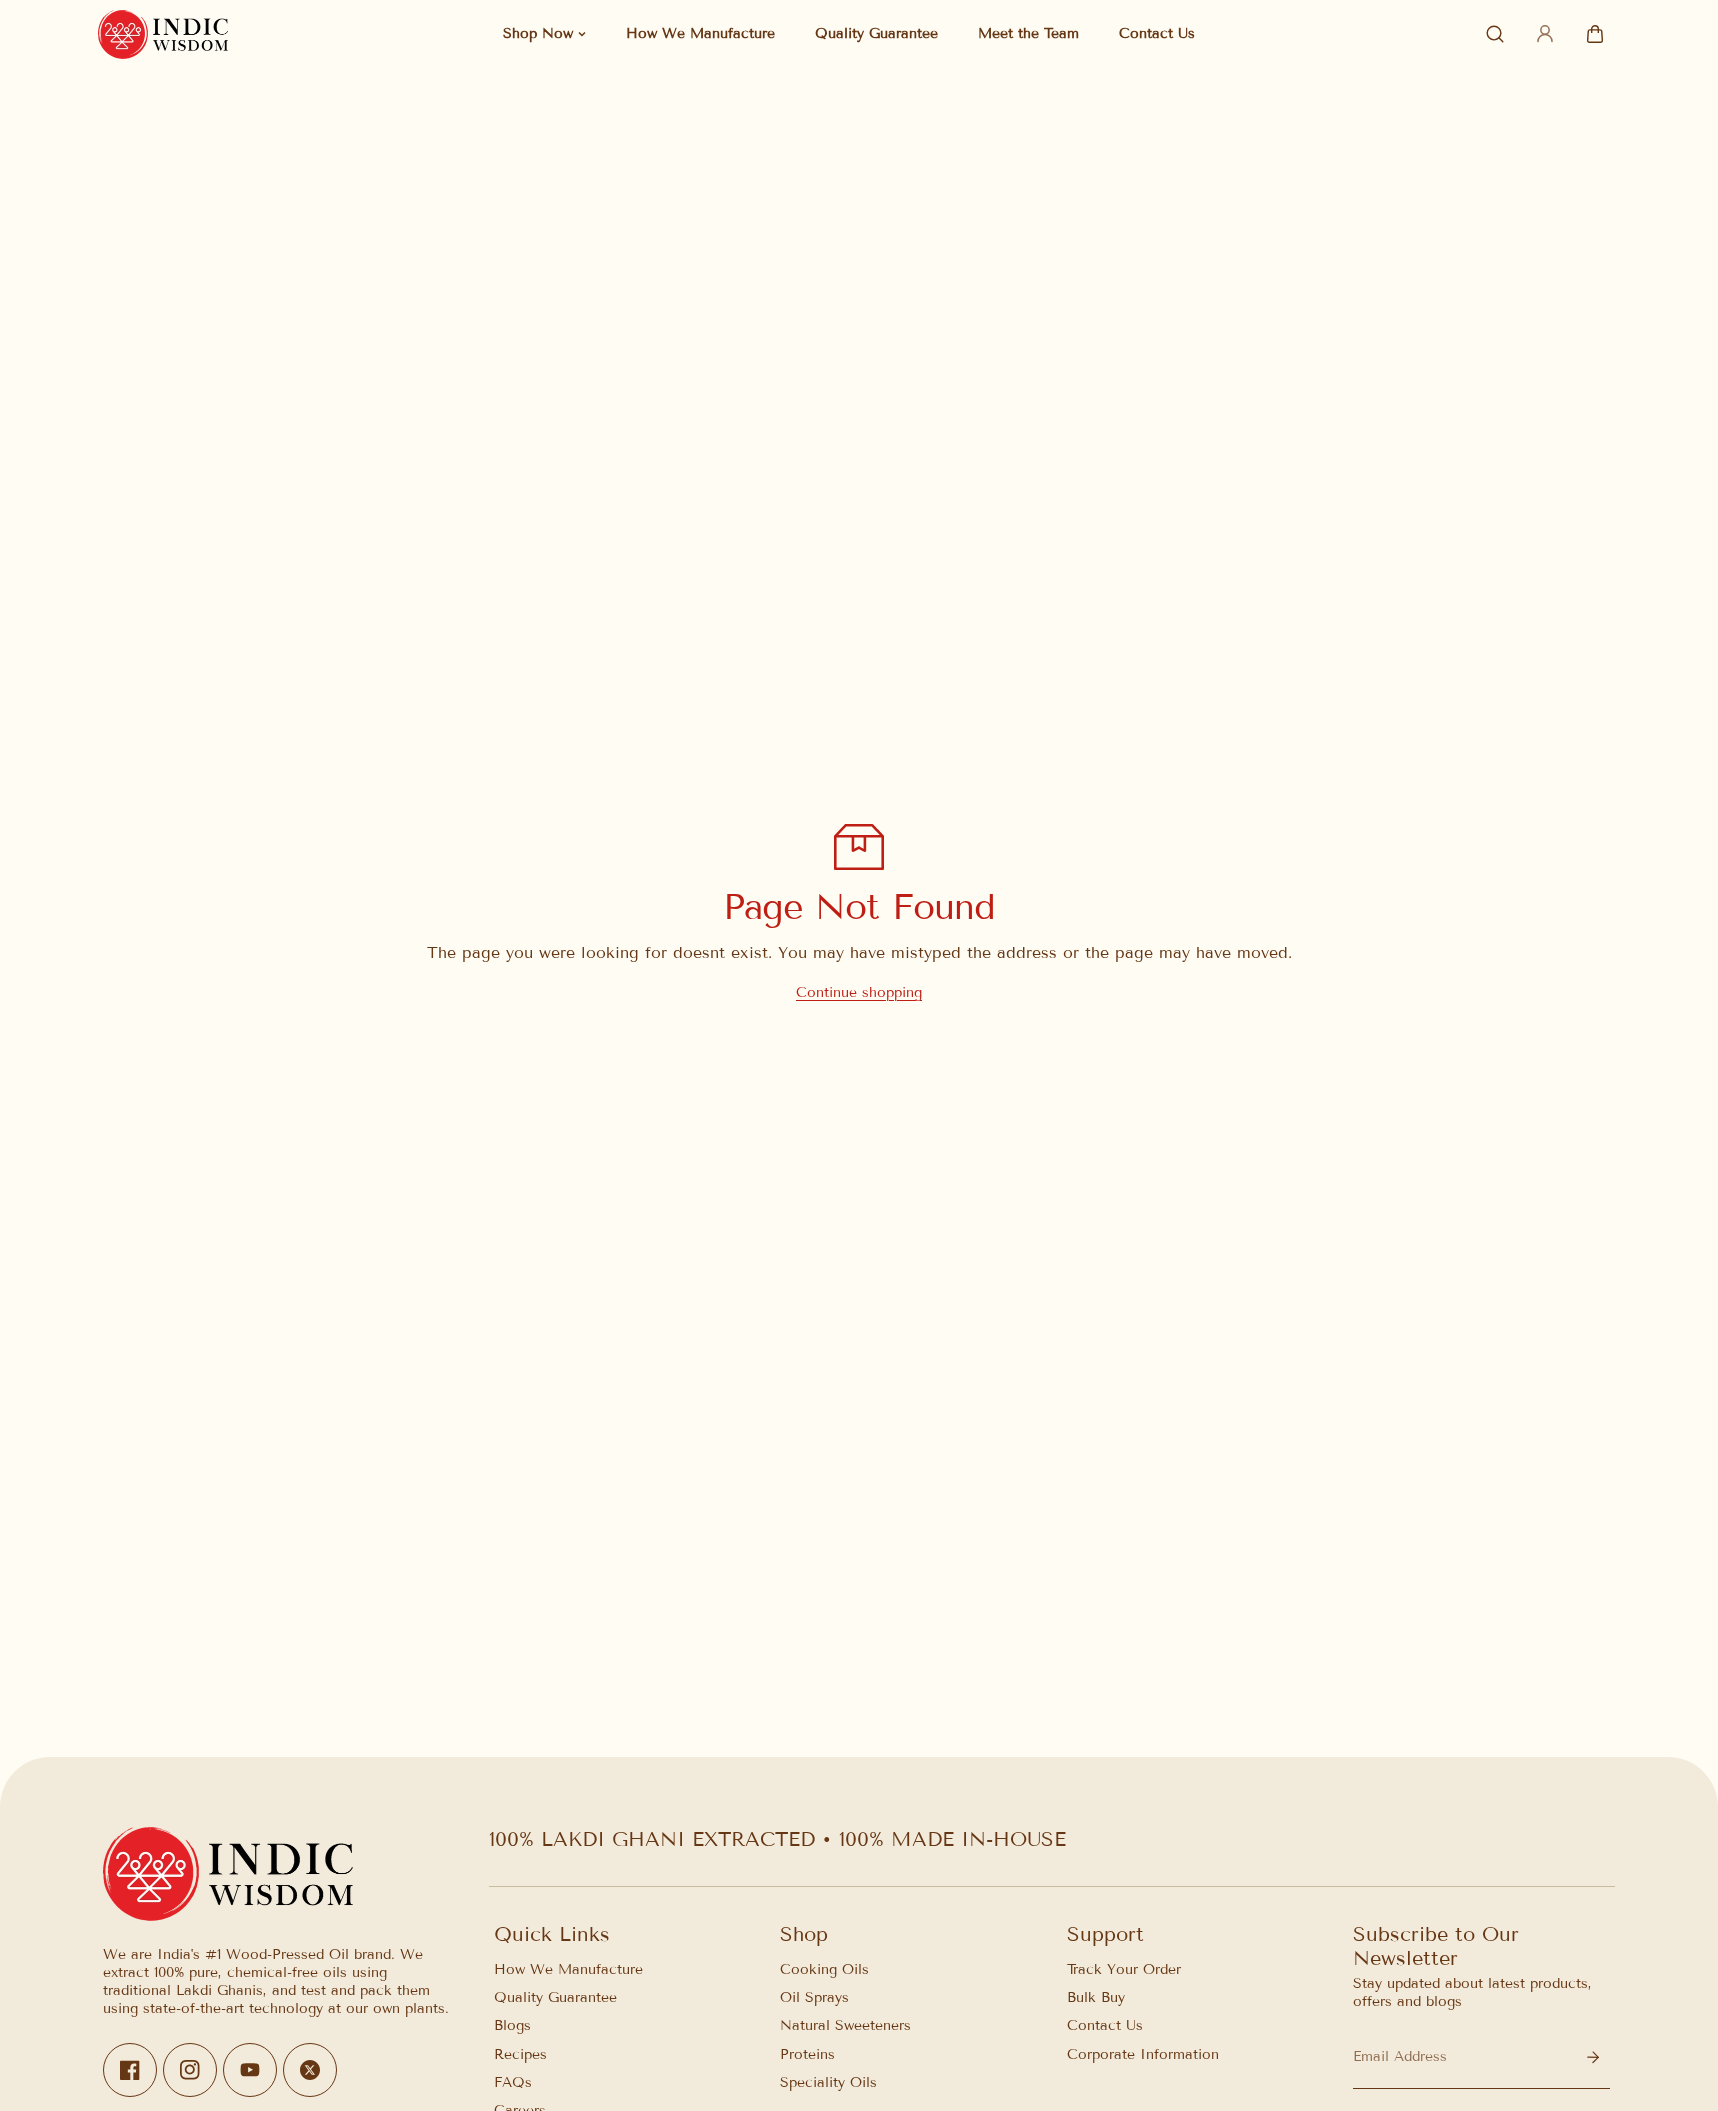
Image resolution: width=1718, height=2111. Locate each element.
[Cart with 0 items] (1595, 34)
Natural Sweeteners (845, 2026)
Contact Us (1105, 2026)
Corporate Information (1143, 2054)
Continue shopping (859, 992)
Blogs (512, 2026)
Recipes (520, 2054)
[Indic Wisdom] (163, 34)
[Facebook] (130, 2071)
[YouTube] (250, 2071)
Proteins (807, 2054)
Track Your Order (1124, 1969)
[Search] (1495, 34)
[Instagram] (190, 2071)
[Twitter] (310, 2071)
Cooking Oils (824, 1969)
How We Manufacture (568, 1969)
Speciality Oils (828, 2082)
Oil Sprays (814, 1997)
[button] (1595, 34)
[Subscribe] (1593, 2058)
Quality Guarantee (555, 1997)
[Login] (1545, 34)
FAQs (513, 2082)
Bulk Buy (1096, 1997)
